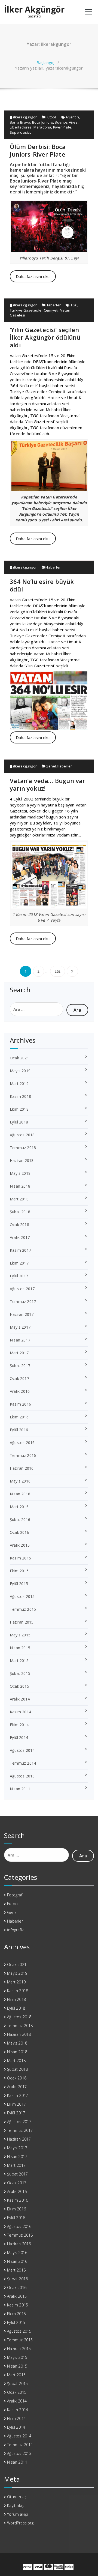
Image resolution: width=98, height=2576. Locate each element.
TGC (74, 305)
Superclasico (21, 132)
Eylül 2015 (19, 1584)
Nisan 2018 (20, 1186)
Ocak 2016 (19, 1532)
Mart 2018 (19, 1199)
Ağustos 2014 (22, 1750)
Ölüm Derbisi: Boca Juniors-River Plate (38, 150)
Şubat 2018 (20, 1212)
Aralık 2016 (20, 1391)
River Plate (62, 127)
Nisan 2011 (20, 1789)
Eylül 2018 (19, 1122)
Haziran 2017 (22, 1314)
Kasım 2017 (20, 1250)
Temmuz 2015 (23, 1609)
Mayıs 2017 (20, 1327)
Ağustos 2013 (22, 1776)
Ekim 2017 (19, 1263)
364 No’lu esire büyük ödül (42, 585)
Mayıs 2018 (20, 1173)
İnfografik (15, 1930)
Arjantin (72, 117)
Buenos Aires (66, 122)
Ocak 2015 (19, 1686)
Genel (51, 766)
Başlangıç (45, 62)
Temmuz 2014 (23, 1763)
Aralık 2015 (20, 1545)
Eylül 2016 (19, 1430)
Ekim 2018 (19, 1109)
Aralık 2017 (20, 1237)
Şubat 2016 (20, 1519)
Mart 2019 (19, 1084)
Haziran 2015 (22, 1622)
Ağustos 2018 (22, 1135)
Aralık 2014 (20, 1699)
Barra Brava (20, 122)
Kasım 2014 (20, 1712)
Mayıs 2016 (20, 1481)
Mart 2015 (19, 1661)
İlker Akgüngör (34, 10)
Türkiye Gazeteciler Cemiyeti (34, 310)
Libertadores (21, 127)
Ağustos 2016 (22, 1443)
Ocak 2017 (19, 1378)
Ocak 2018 (19, 1225)
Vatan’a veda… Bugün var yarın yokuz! (48, 784)
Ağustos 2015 (22, 1596)
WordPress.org (20, 2523)
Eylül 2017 (19, 1276)
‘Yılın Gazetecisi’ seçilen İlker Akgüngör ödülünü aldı (45, 337)
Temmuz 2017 (23, 1302)
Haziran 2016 (22, 1468)
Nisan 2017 (20, 1340)
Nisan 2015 (20, 1648)
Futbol (51, 117)
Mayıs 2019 (20, 1071)
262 (58, 971)
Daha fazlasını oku (33, 276)
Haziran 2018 (22, 1160)
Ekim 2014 (19, 1725)
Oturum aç (17, 2497)
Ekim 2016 (19, 1417)
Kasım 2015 (20, 1558)
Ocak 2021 (19, 1058)
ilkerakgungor (24, 117)
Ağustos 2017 (22, 1289)
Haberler (53, 305)
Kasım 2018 (20, 1096)
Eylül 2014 (19, 1737)
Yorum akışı (17, 2514)
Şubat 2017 (20, 1366)
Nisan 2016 (20, 1494)
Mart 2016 (19, 1507)
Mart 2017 (19, 1353)
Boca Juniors (43, 122)
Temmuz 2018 (23, 1148)
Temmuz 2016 (23, 1455)
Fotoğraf (15, 1895)
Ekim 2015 (19, 1571)
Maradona (42, 127)
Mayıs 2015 (20, 1635)
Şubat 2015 (20, 1673)
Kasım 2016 (20, 1404)
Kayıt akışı (16, 2505)
